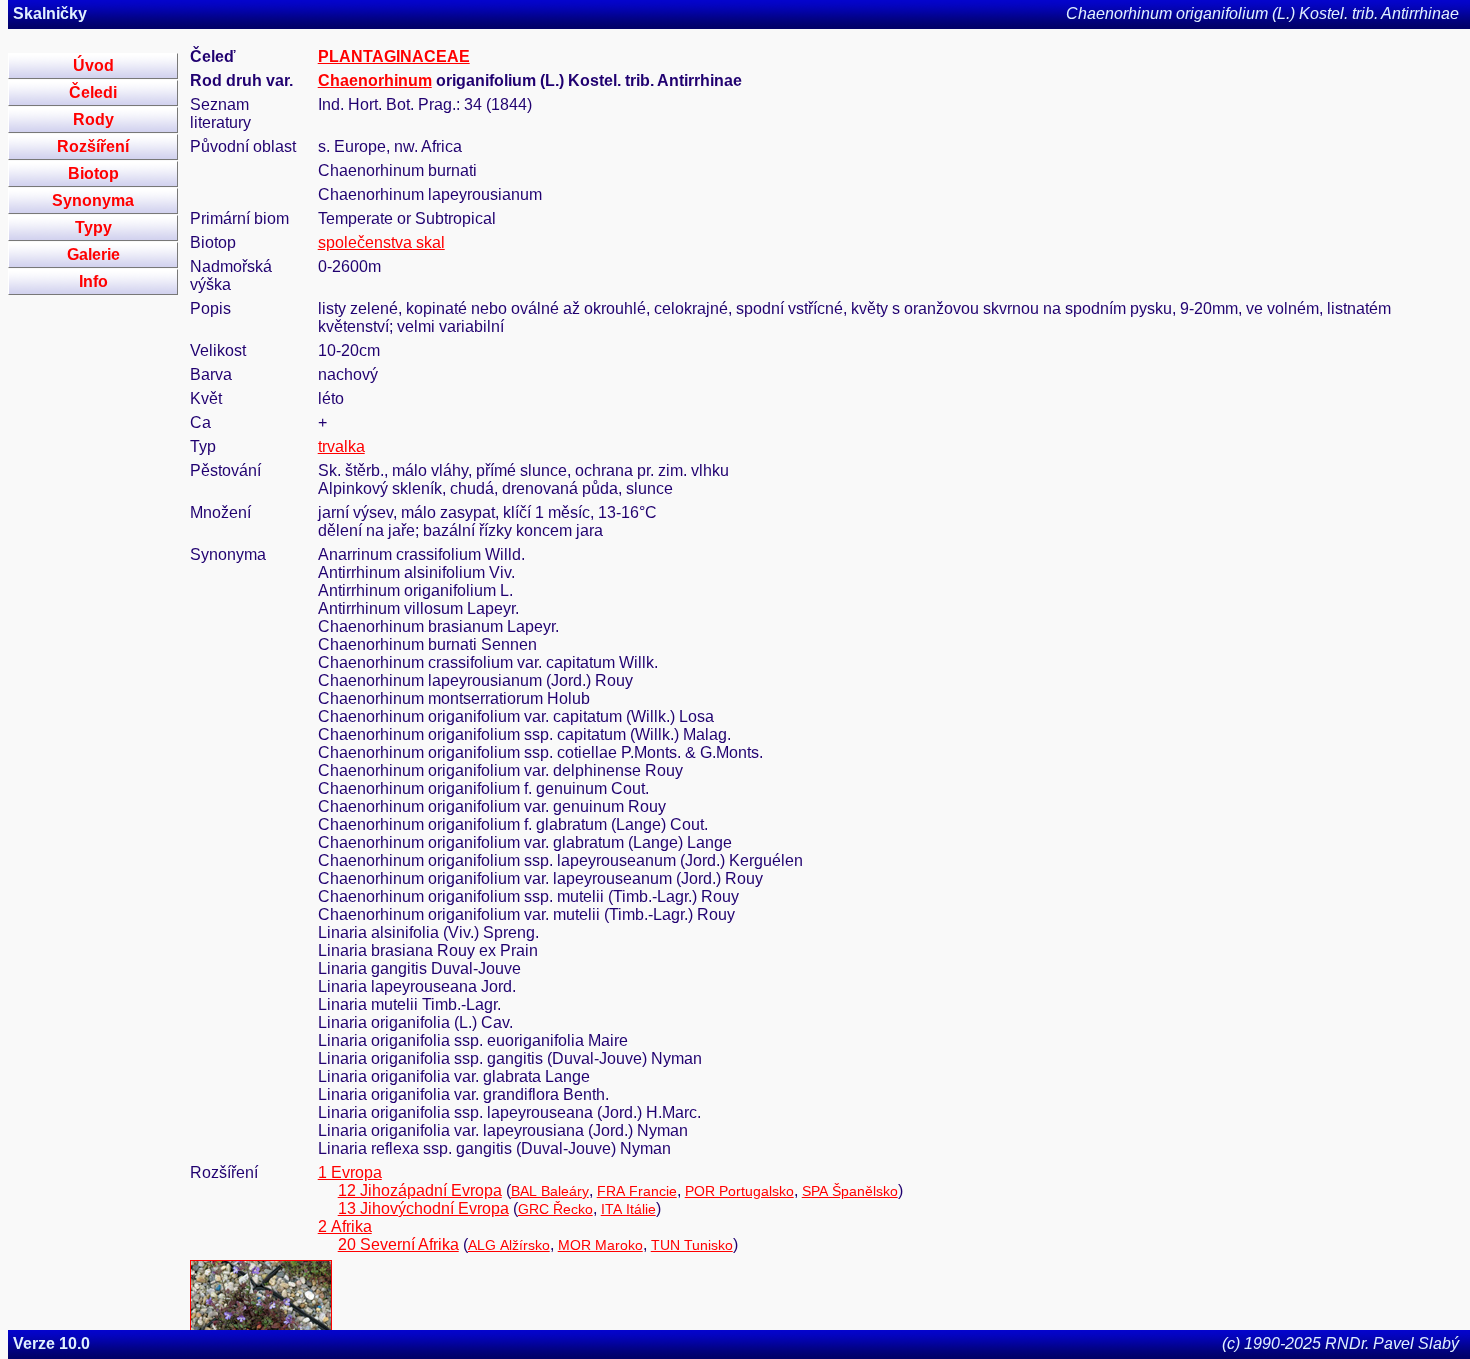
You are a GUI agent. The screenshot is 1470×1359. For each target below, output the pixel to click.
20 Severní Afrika (398, 1244)
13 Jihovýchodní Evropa (423, 1208)
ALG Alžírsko (509, 1245)
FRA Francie (637, 1191)
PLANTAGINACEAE (394, 56)
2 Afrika (345, 1226)
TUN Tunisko (692, 1245)
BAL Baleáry (550, 1191)
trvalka (341, 446)
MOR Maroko (600, 1245)
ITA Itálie (628, 1209)
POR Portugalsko (739, 1191)
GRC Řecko (555, 1209)
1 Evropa (350, 1172)
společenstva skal (381, 242)
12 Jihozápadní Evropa (420, 1190)
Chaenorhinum (375, 80)
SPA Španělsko (850, 1191)
